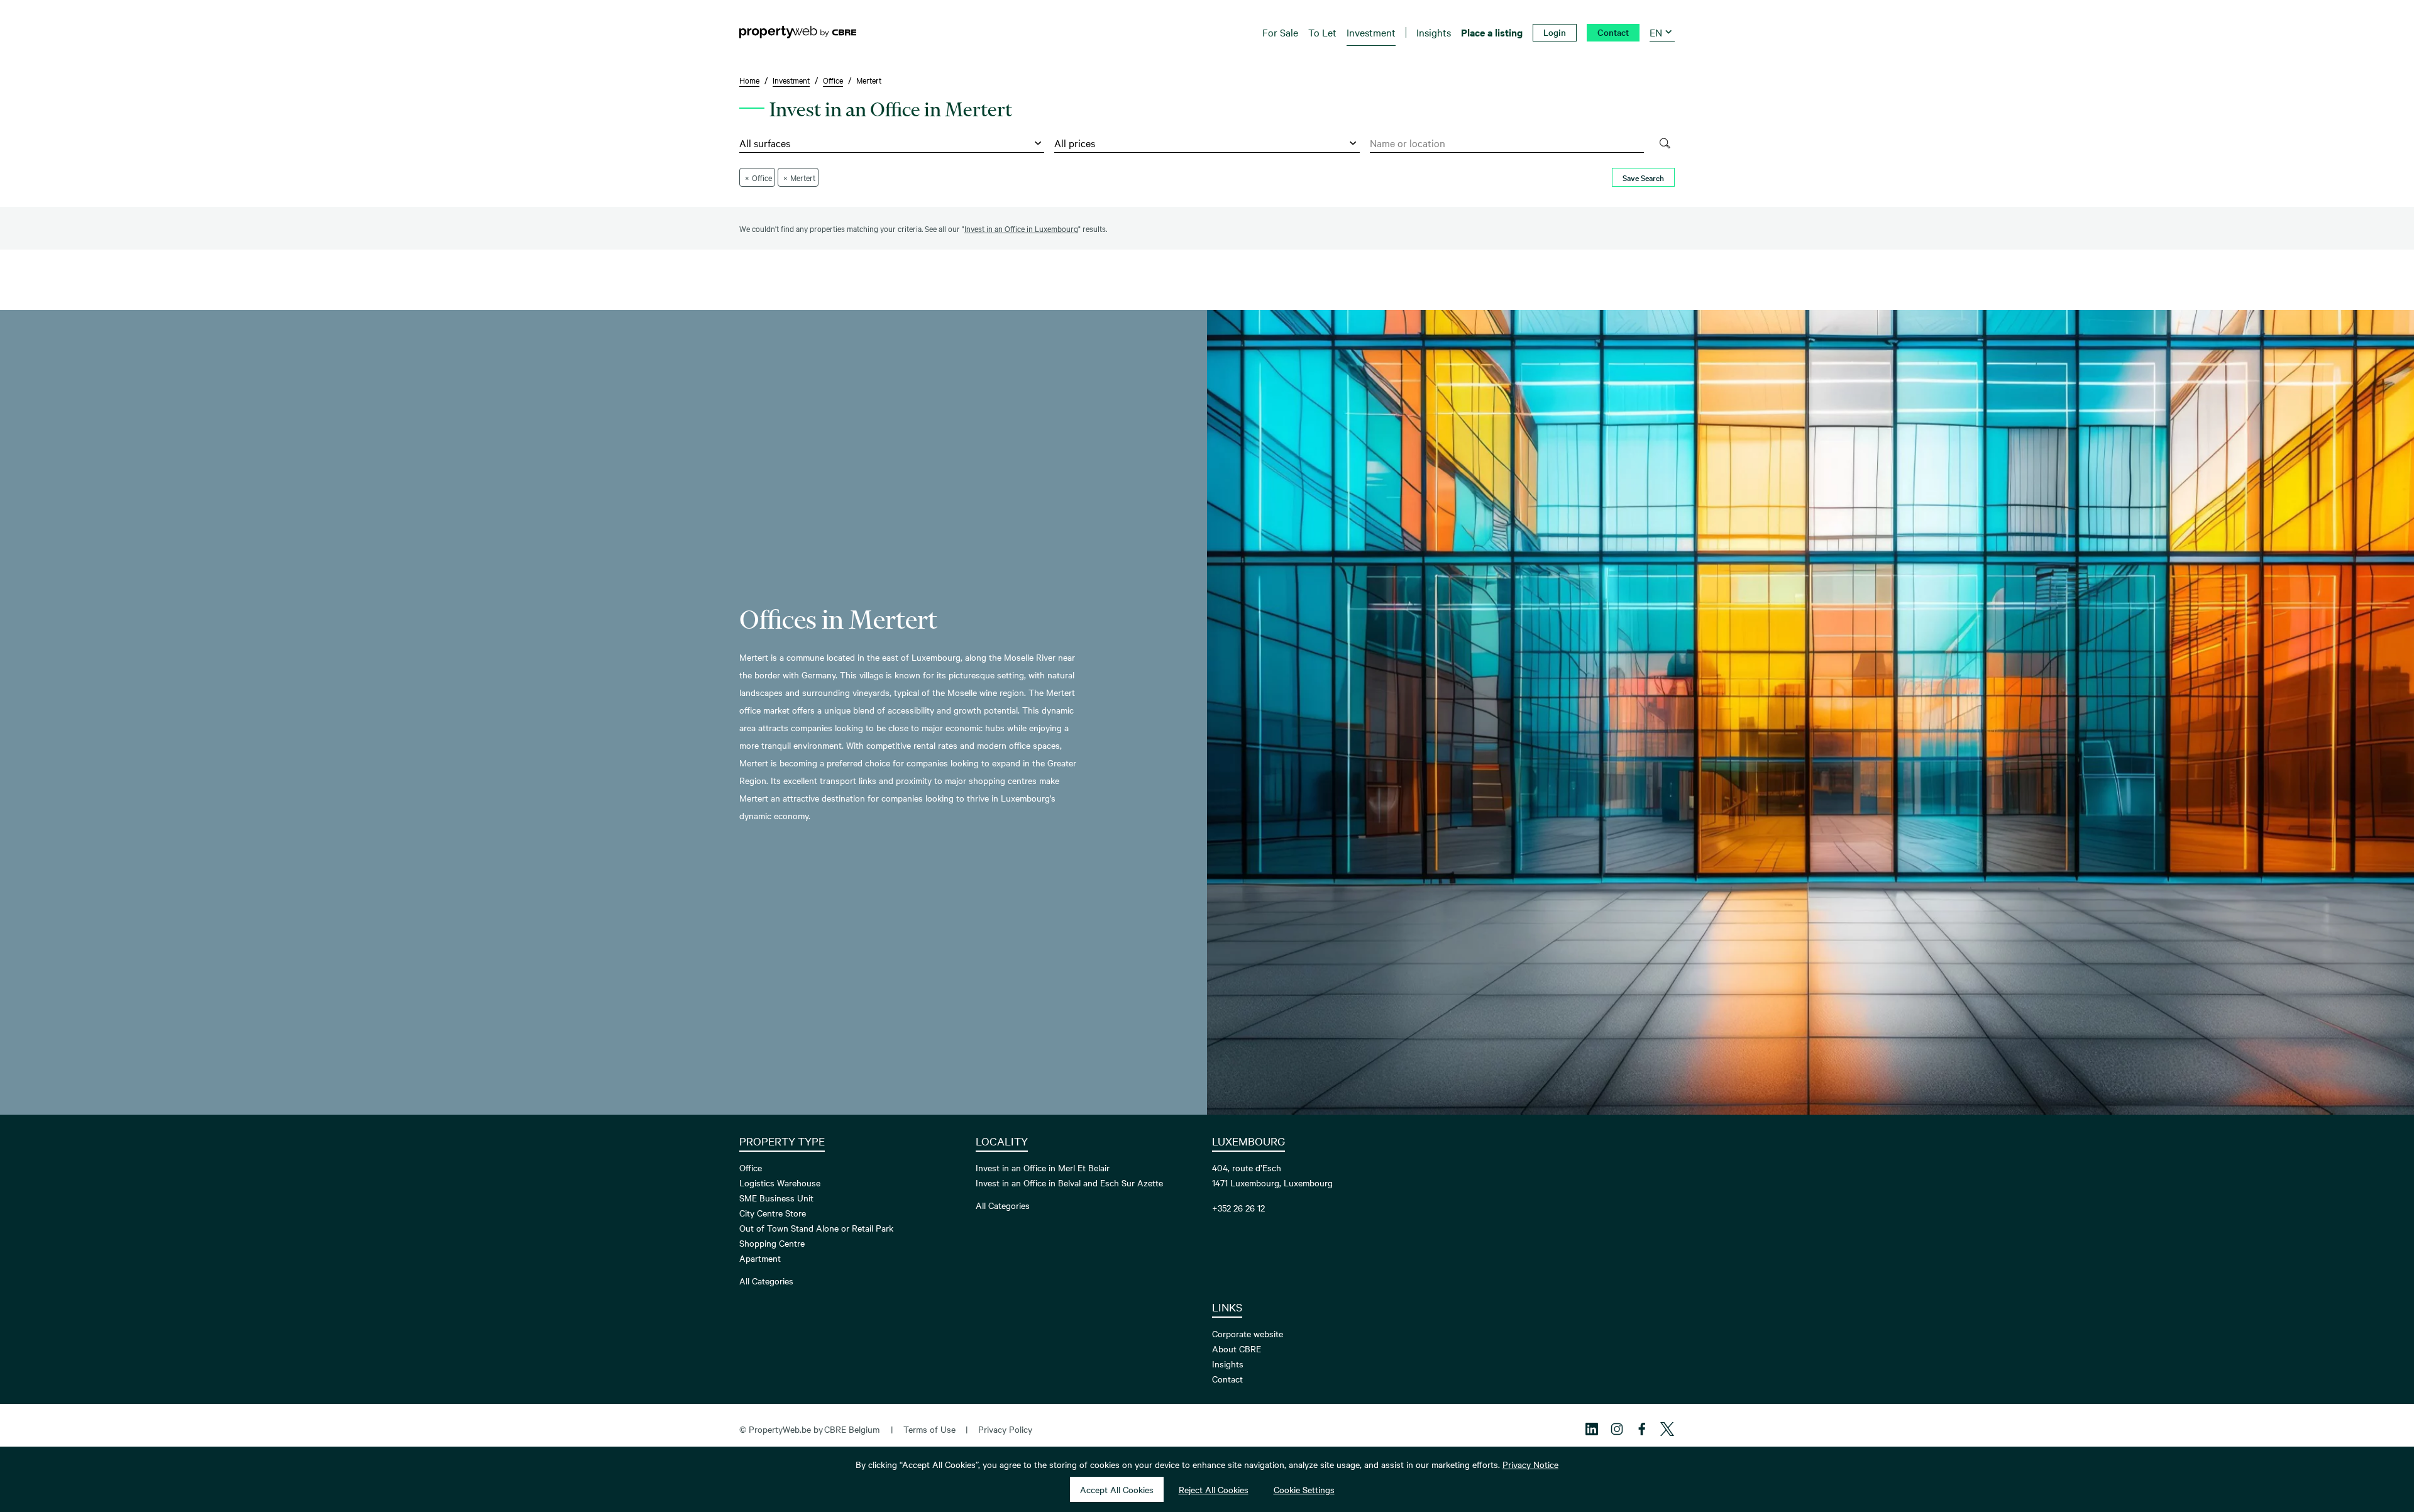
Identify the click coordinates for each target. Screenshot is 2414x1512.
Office (751, 1167)
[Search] (1664, 143)
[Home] (798, 32)
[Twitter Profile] (1667, 1429)
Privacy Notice (1530, 1464)
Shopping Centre (772, 1243)
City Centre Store (773, 1213)
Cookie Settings (1304, 1489)
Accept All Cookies (1117, 1489)
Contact (1227, 1379)
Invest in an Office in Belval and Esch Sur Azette (1069, 1183)
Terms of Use (929, 1429)
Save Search (1643, 177)
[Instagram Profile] (1617, 1429)
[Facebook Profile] (1642, 1429)
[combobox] (1507, 143)
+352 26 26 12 (1238, 1208)
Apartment (760, 1258)
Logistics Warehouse (780, 1183)
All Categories (766, 1281)
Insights (1228, 1364)
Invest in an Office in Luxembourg (1021, 228)
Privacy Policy (1005, 1429)
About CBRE (1237, 1349)
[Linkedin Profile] (1592, 1429)
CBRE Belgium (852, 1429)
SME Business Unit (776, 1198)
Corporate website (1248, 1333)
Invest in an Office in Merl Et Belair (1043, 1167)
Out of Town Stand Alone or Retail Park (816, 1228)
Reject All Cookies (1214, 1489)
